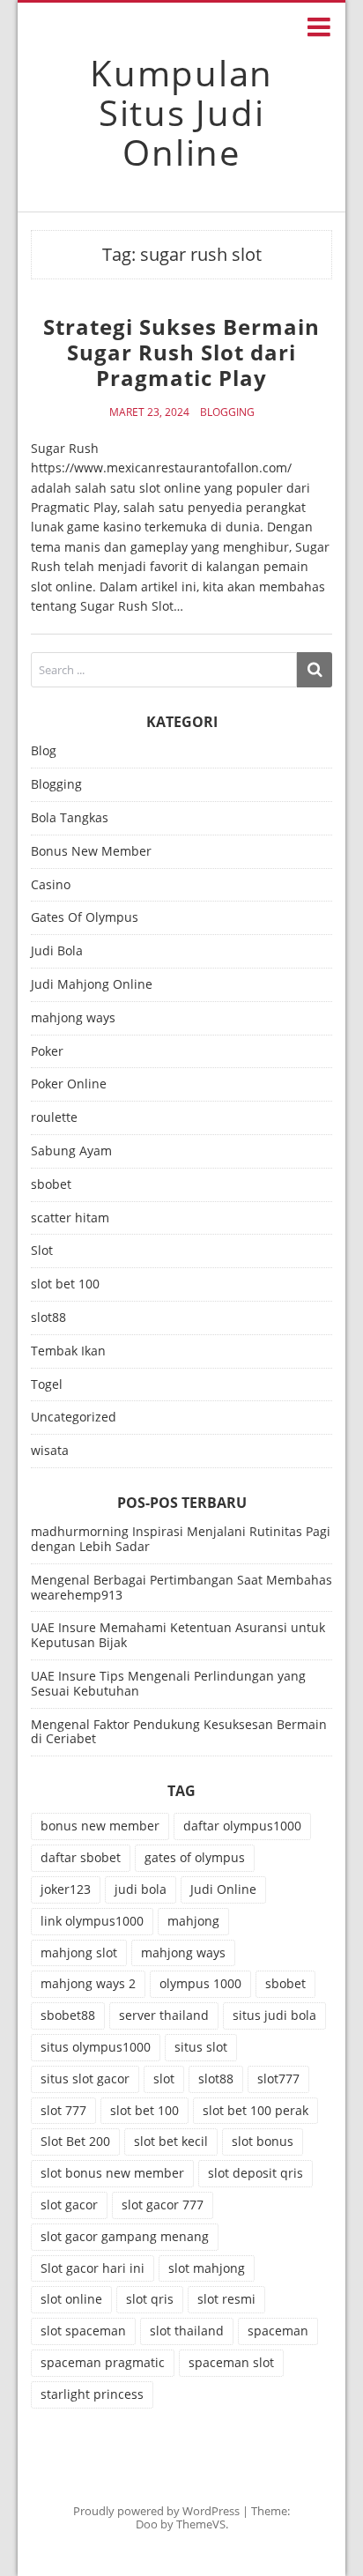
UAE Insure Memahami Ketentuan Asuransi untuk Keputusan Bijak (178, 1635)
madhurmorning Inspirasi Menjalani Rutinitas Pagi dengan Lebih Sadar (181, 1539)
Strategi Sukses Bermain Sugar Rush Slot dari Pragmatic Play (181, 352)
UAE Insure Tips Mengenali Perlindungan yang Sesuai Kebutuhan (168, 1683)
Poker (47, 1052)
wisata (50, 1451)
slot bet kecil (171, 2141)
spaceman (278, 2331)
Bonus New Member (91, 852)
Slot (42, 1251)
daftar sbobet (81, 1857)
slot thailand (187, 2331)
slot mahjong (207, 2268)
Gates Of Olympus (85, 918)
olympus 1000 (200, 1983)
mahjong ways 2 (88, 1983)
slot (164, 2079)
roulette (54, 1118)
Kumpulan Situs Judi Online (181, 112)
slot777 (278, 2079)
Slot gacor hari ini (93, 2268)
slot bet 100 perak (256, 2110)
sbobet (51, 1185)
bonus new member (100, 1826)
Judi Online (223, 1889)
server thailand (164, 2015)
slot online (71, 2299)
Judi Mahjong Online (92, 985)
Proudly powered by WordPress (156, 2511)
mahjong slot (79, 1952)
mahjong (193, 1921)
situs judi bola (274, 2015)
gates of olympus (195, 1857)
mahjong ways (73, 1018)
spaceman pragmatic (103, 2362)
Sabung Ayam (71, 1151)
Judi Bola (57, 951)
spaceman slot (231, 2362)
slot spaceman (83, 2331)
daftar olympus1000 (242, 1826)
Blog (44, 751)
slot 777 (63, 2110)
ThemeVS (201, 2524)
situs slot (201, 2047)
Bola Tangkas (70, 818)
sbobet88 (68, 2015)
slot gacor (69, 2205)
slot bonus (263, 2141)
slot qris (150, 2299)
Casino (51, 885)
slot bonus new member (112, 2173)
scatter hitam (70, 1218)
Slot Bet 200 (75, 2141)
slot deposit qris (256, 2173)
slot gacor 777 (163, 2205)
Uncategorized (74, 1418)
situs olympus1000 (96, 2047)
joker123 (66, 1889)
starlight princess (92, 2394)
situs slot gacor (85, 2079)
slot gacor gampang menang (125, 2236)
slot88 (48, 1318)
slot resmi (226, 2299)
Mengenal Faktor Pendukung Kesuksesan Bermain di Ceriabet (179, 1732)
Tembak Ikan (68, 1351)
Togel (47, 1385)
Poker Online (69, 1084)
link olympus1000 (92, 1921)
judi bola (141, 1889)
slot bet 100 (65, 1284)
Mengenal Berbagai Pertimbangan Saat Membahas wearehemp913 (181, 1587)
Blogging (227, 412)
